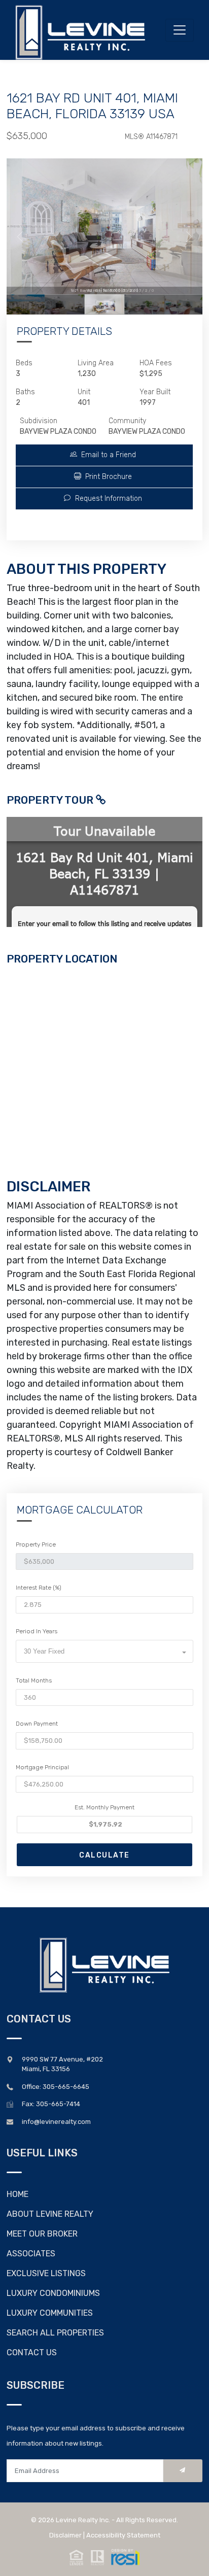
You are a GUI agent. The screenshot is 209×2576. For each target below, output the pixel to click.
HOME (18, 2194)
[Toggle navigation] (180, 30)
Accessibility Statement (123, 2535)
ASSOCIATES (31, 2254)
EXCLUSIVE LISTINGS (46, 2273)
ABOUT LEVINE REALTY (50, 2214)
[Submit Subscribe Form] (183, 2471)
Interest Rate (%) (39, 1588)
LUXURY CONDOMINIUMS (53, 2293)
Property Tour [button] (51, 800)
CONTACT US (32, 2352)
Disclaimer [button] (65, 2535)
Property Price (36, 1544)
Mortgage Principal (42, 1767)
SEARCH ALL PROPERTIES (55, 2333)
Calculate (104, 1855)
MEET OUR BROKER (42, 2234)
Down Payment (37, 1724)
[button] (104, 455)
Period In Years (37, 1631)
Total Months (34, 1680)
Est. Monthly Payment (104, 1807)
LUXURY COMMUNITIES (50, 2313)
